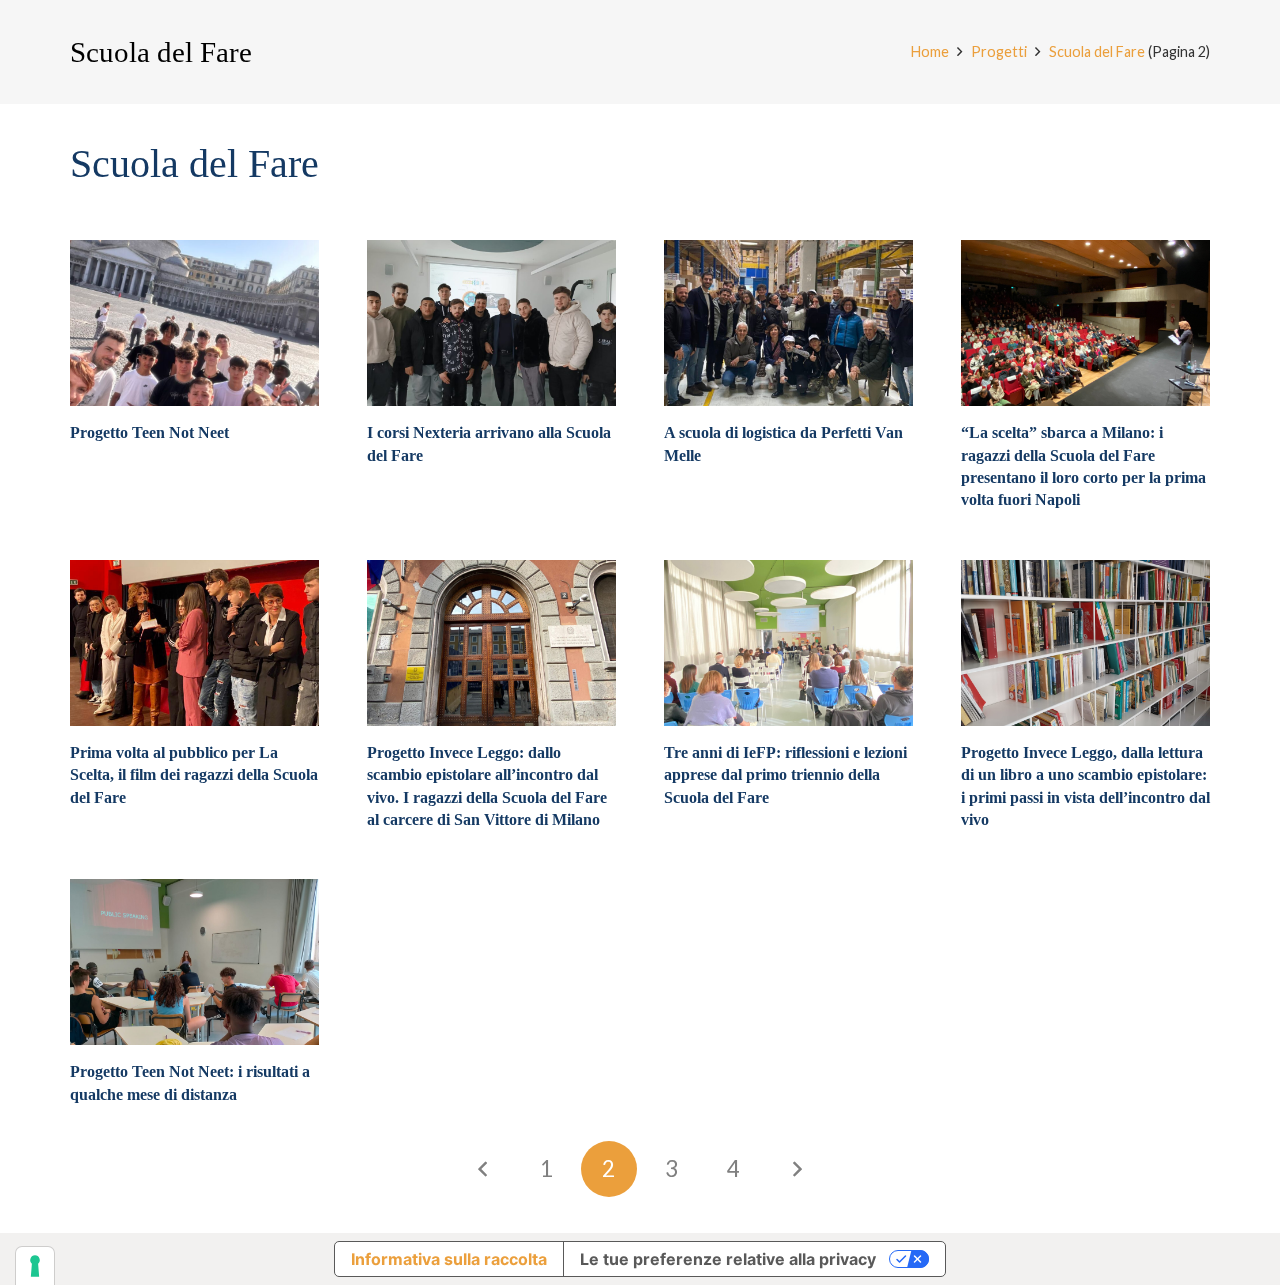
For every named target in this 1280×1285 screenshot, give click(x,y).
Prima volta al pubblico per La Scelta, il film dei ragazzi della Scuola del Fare (194, 775)
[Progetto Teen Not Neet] (194, 323)
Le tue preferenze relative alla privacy (728, 1259)
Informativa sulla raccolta (449, 1259)
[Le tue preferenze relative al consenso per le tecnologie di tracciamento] (35, 1266)
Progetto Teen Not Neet (149, 432)
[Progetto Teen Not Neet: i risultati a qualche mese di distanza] (194, 962)
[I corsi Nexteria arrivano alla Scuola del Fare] (491, 323)
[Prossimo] (796, 1169)
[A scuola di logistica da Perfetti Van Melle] (788, 323)
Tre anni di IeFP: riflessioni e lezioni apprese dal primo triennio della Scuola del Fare (785, 775)
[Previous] (484, 1169)
